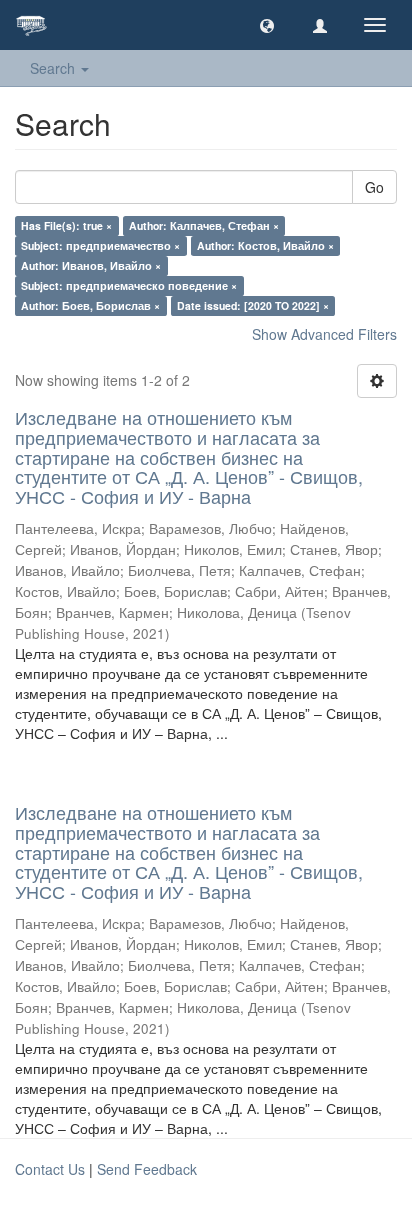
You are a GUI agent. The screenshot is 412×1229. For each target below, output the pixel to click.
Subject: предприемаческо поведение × (129, 285)
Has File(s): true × (66, 225)
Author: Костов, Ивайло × (265, 245)
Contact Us (50, 1169)
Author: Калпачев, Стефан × (204, 225)
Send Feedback (147, 1169)
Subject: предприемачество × (100, 245)
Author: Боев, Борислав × (90, 305)
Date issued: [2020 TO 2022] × (253, 305)
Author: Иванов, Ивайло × (91, 265)
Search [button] (54, 68)
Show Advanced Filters (324, 334)
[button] (267, 25)
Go (374, 187)
